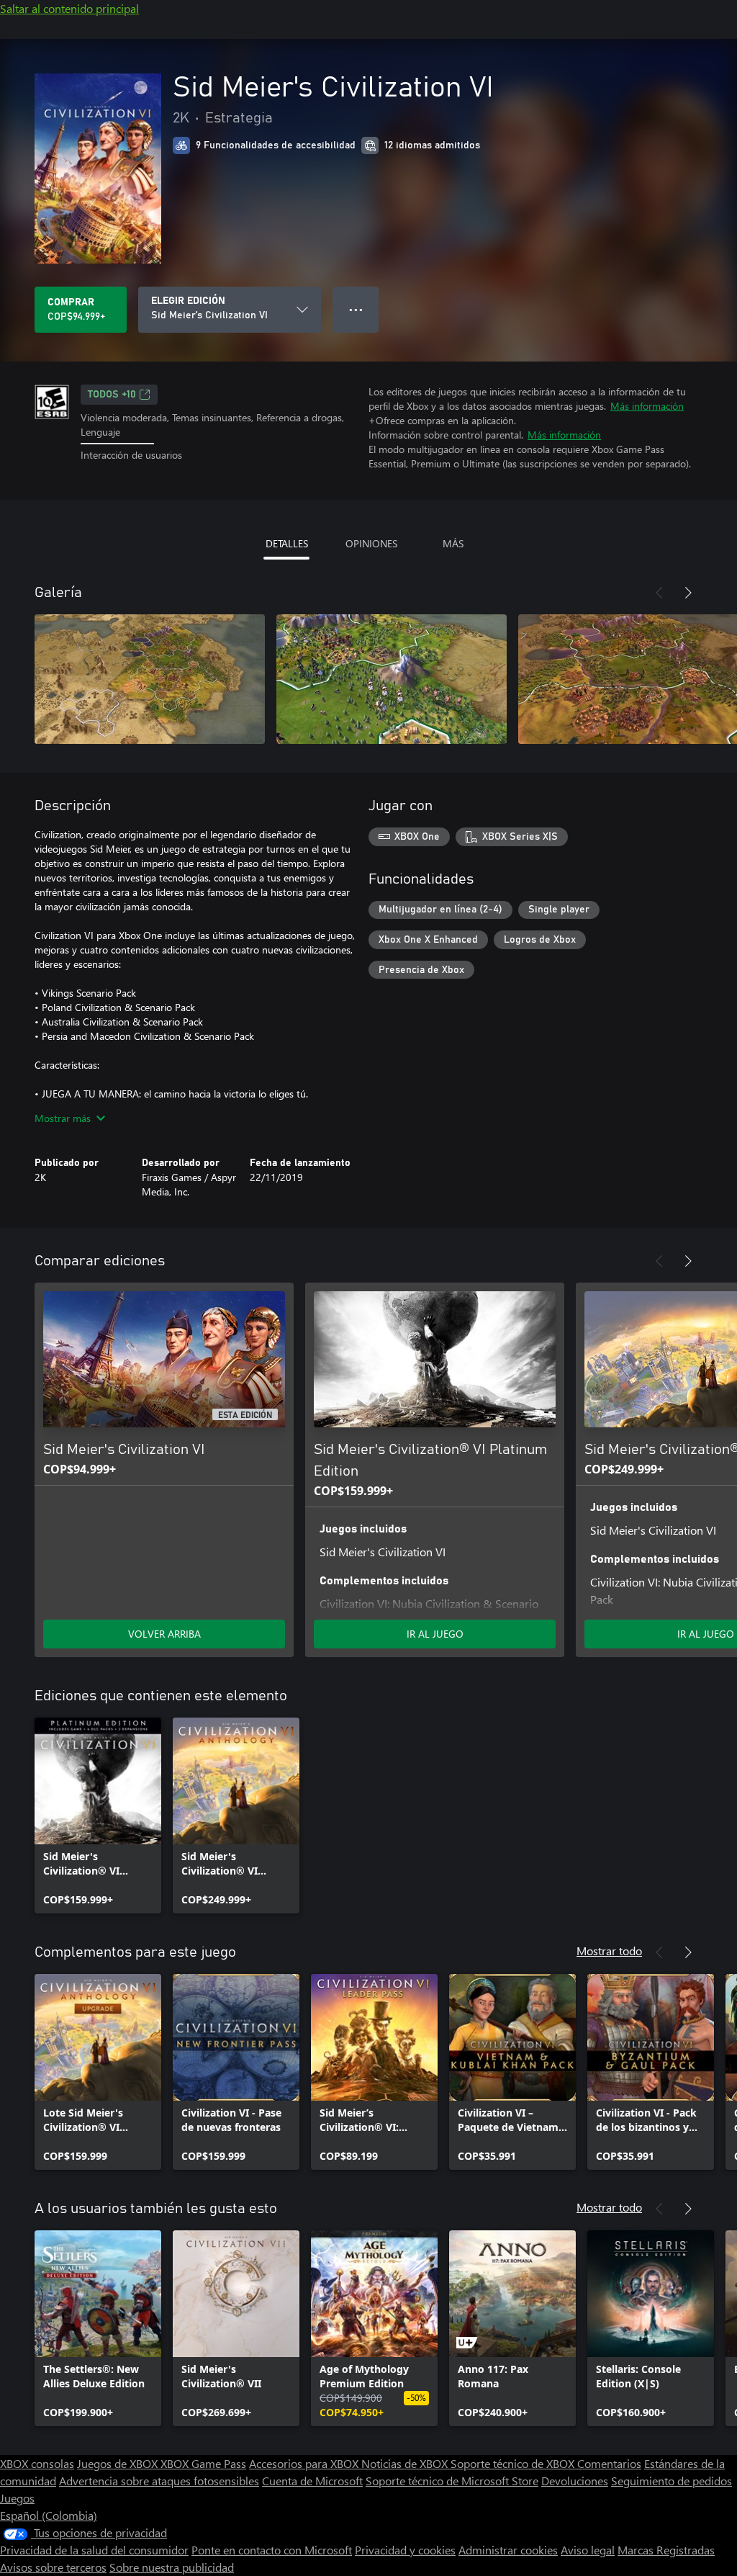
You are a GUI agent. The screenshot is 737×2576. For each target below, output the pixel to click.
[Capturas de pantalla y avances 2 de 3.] (392, 679)
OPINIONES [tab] (371, 543)
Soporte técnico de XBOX (514, 2463)
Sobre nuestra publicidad (172, 2567)
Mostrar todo (609, 1951)
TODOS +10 (112, 395)
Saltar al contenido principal (69, 8)
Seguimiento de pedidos (672, 2481)
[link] (98, 1816)
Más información (647, 406)
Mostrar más (63, 1118)
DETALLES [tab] (287, 543)
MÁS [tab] (453, 543)
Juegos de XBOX (119, 2463)
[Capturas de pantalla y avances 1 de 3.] (150, 679)
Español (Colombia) (49, 2515)
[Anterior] (659, 593)
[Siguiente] (688, 593)
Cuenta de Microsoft (312, 2481)
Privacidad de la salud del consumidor (94, 2550)
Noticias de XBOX (406, 2463)
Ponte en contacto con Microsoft (272, 2550)
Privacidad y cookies (405, 2550)
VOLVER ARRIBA (164, 1634)
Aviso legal (588, 2550)
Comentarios (609, 2463)
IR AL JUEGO (435, 1634)
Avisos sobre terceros (53, 2567)
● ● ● (356, 309)
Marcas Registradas (666, 2550)
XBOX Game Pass (203, 2463)
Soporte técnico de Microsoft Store (452, 2481)
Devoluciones (575, 2481)
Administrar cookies (508, 2550)
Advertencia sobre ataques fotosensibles (159, 2481)
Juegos (17, 2498)
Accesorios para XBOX (305, 2463)
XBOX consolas (37, 2463)
